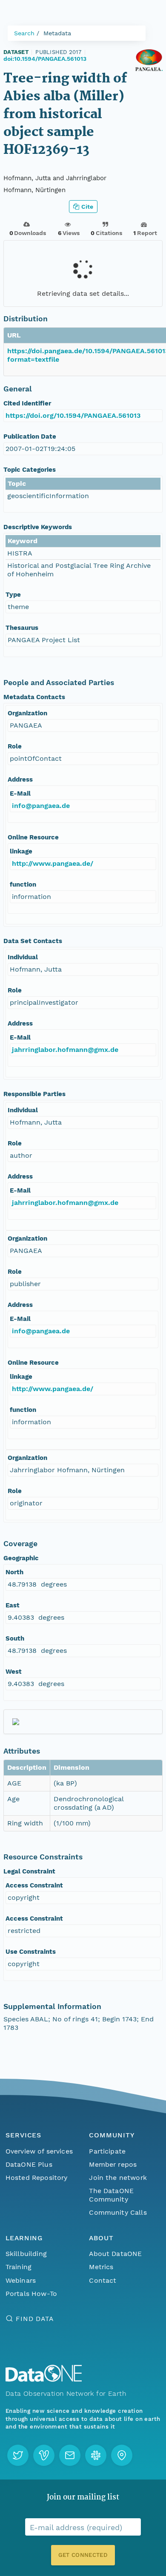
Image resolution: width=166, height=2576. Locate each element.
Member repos (113, 2164)
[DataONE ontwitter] (18, 2455)
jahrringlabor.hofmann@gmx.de (65, 1050)
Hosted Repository (37, 2178)
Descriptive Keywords (38, 527)
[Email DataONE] (70, 2455)
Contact (103, 2280)
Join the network (118, 2178)
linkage (21, 851)
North (14, 1572)
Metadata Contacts (34, 697)
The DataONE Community (111, 2195)
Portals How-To (31, 2294)
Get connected (83, 2555)
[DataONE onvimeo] (44, 2455)
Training (19, 2267)
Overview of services (39, 2151)
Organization (27, 713)
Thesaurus (22, 628)
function (23, 884)
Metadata (57, 33)
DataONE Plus (29, 2164)
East (13, 1605)
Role (15, 746)
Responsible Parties (34, 1094)
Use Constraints (31, 1952)
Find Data (35, 2319)
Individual (23, 957)
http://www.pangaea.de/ (53, 863)
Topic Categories (30, 470)
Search (24, 33)
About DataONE (115, 2254)
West (14, 1672)
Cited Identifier (27, 403)
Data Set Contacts (33, 941)
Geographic (21, 1558)
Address (20, 779)
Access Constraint (34, 1885)
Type (13, 595)
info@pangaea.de (41, 806)
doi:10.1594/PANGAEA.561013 (45, 59)
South (15, 1638)
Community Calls (118, 2212)
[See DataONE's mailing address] (122, 2455)
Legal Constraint (29, 1871)
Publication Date (30, 436)
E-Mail (20, 793)
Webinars (21, 2280)
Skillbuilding (26, 2254)
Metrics (101, 2267)
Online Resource (33, 837)
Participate (107, 2151)
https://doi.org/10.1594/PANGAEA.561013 (73, 415)
